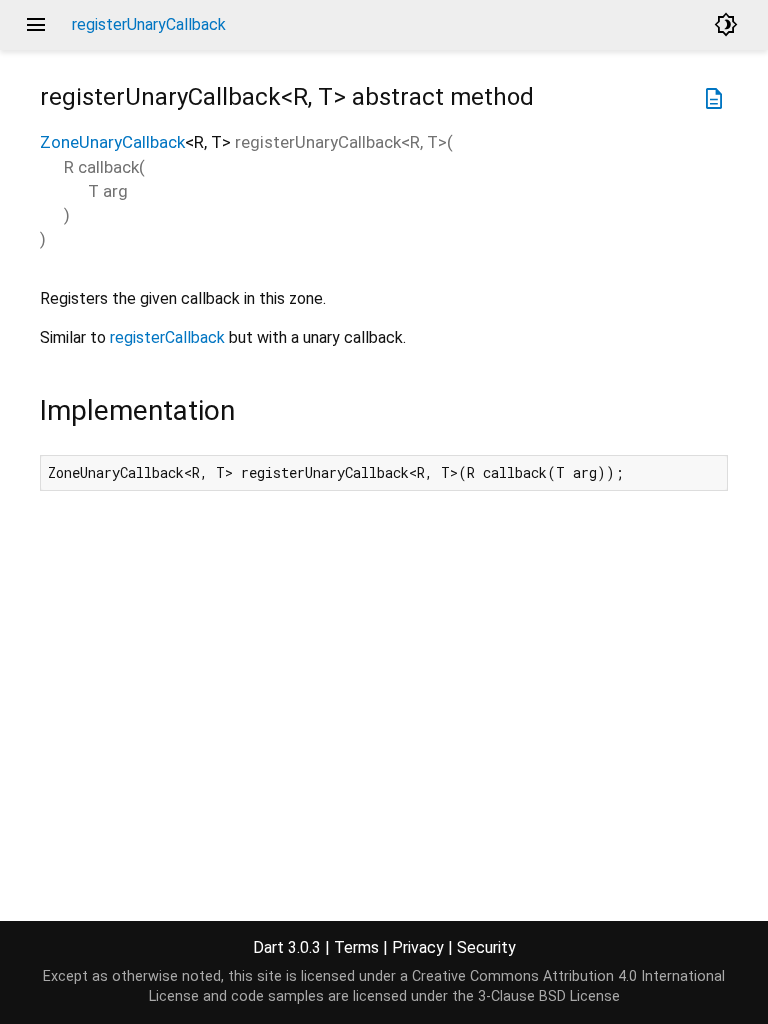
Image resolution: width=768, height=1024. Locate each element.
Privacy (418, 947)
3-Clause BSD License (549, 996)
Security (486, 947)
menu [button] (36, 25)
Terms (356, 947)
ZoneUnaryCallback (112, 142)
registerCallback (167, 337)
